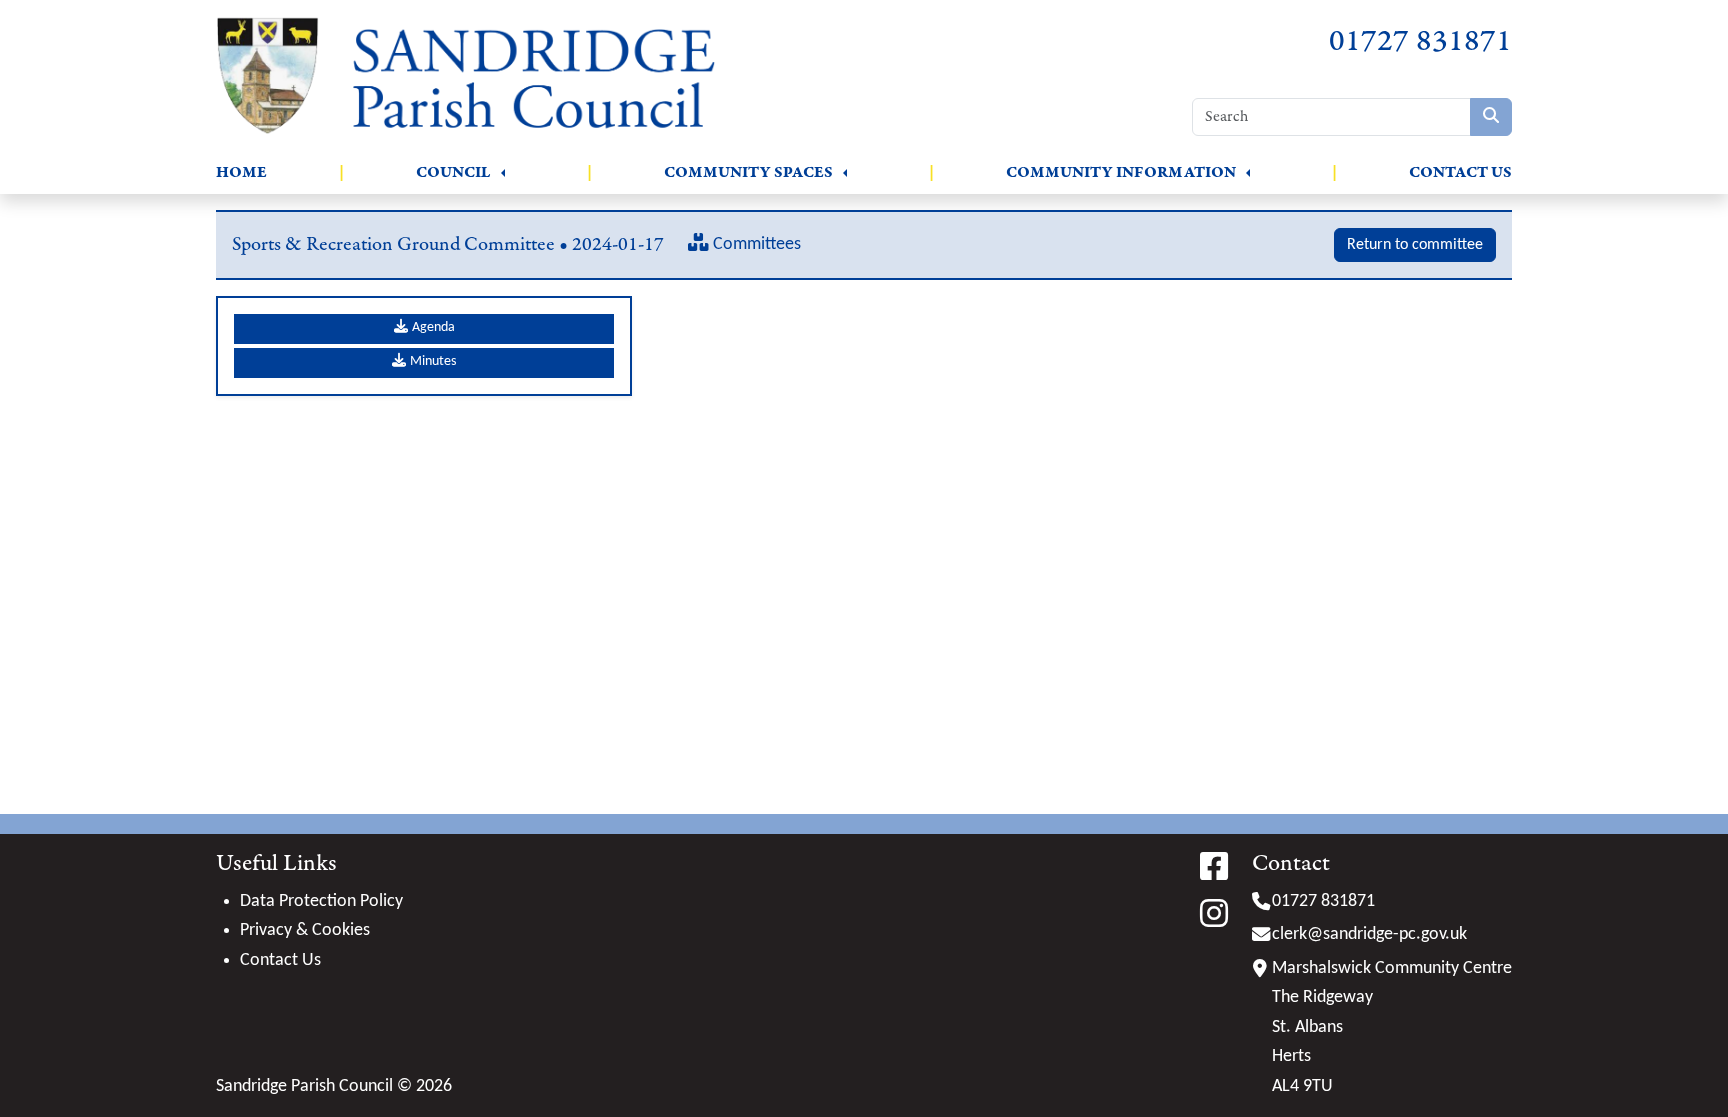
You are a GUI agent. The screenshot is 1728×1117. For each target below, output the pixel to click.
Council (453, 172)
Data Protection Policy (321, 901)
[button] (503, 173)
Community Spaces (748, 172)
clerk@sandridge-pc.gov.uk (1369, 934)
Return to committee (1415, 245)
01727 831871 (1420, 41)
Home (241, 172)
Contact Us (1460, 172)
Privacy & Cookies (305, 930)
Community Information (1121, 172)
